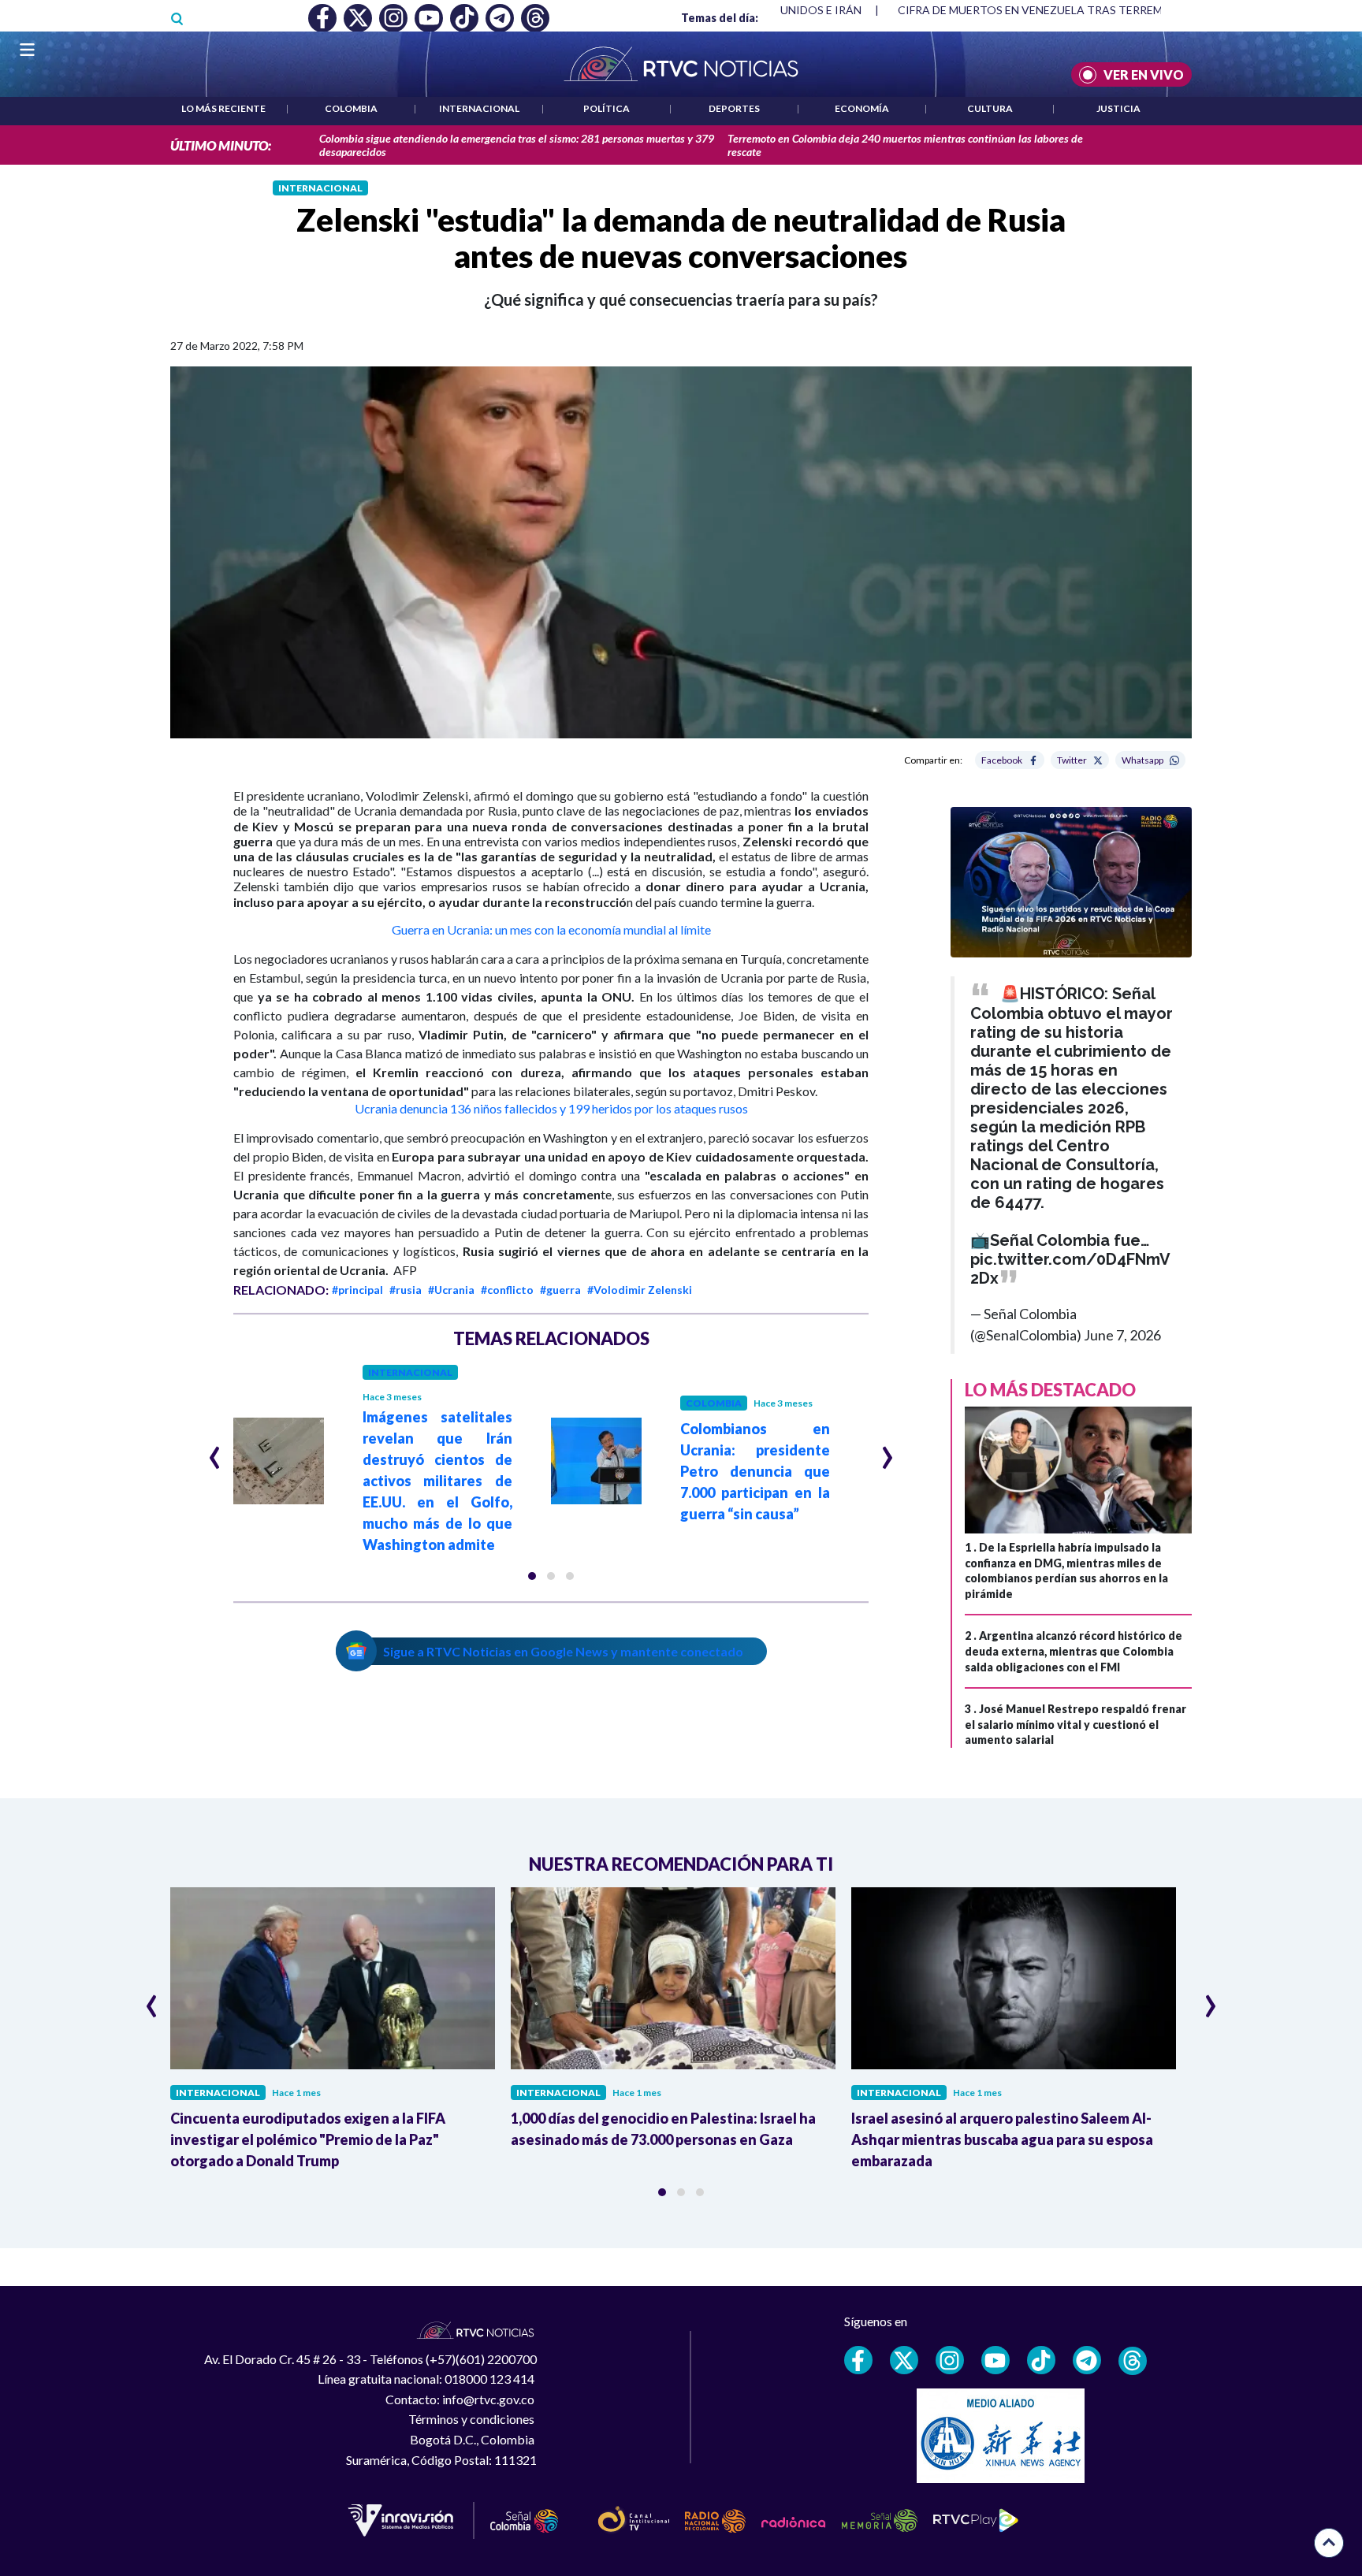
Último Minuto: (221, 145)
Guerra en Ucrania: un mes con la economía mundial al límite (551, 929)
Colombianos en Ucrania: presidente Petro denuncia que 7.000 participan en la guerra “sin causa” (755, 1471)
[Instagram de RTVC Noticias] (950, 2360)
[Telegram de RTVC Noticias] (1087, 2360)
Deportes (734, 108)
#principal (357, 1290)
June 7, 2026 (1122, 1335)
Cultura (990, 108)
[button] (532, 1576)
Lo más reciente (223, 108)
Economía (862, 108)
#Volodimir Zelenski (640, 1290)
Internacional (479, 108)
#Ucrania (451, 1290)
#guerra (560, 1290)
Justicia (1118, 108)
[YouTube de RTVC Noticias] (995, 2360)
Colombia (351, 108)
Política (607, 108)
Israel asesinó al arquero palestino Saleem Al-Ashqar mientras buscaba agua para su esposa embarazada (1002, 2139)
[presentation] (215, 1451)
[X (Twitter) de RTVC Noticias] (904, 2360)
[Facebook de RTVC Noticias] (858, 2360)
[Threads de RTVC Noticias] (1133, 2361)
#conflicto (507, 1290)
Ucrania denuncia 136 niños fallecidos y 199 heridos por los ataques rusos (551, 1108)
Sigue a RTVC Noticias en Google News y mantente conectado (563, 1651)
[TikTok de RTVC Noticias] (1041, 2360)
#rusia (406, 1290)
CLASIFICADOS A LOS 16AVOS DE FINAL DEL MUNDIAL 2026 (1053, 10)
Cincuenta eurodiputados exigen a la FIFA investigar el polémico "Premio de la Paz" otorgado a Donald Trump (308, 2139)
